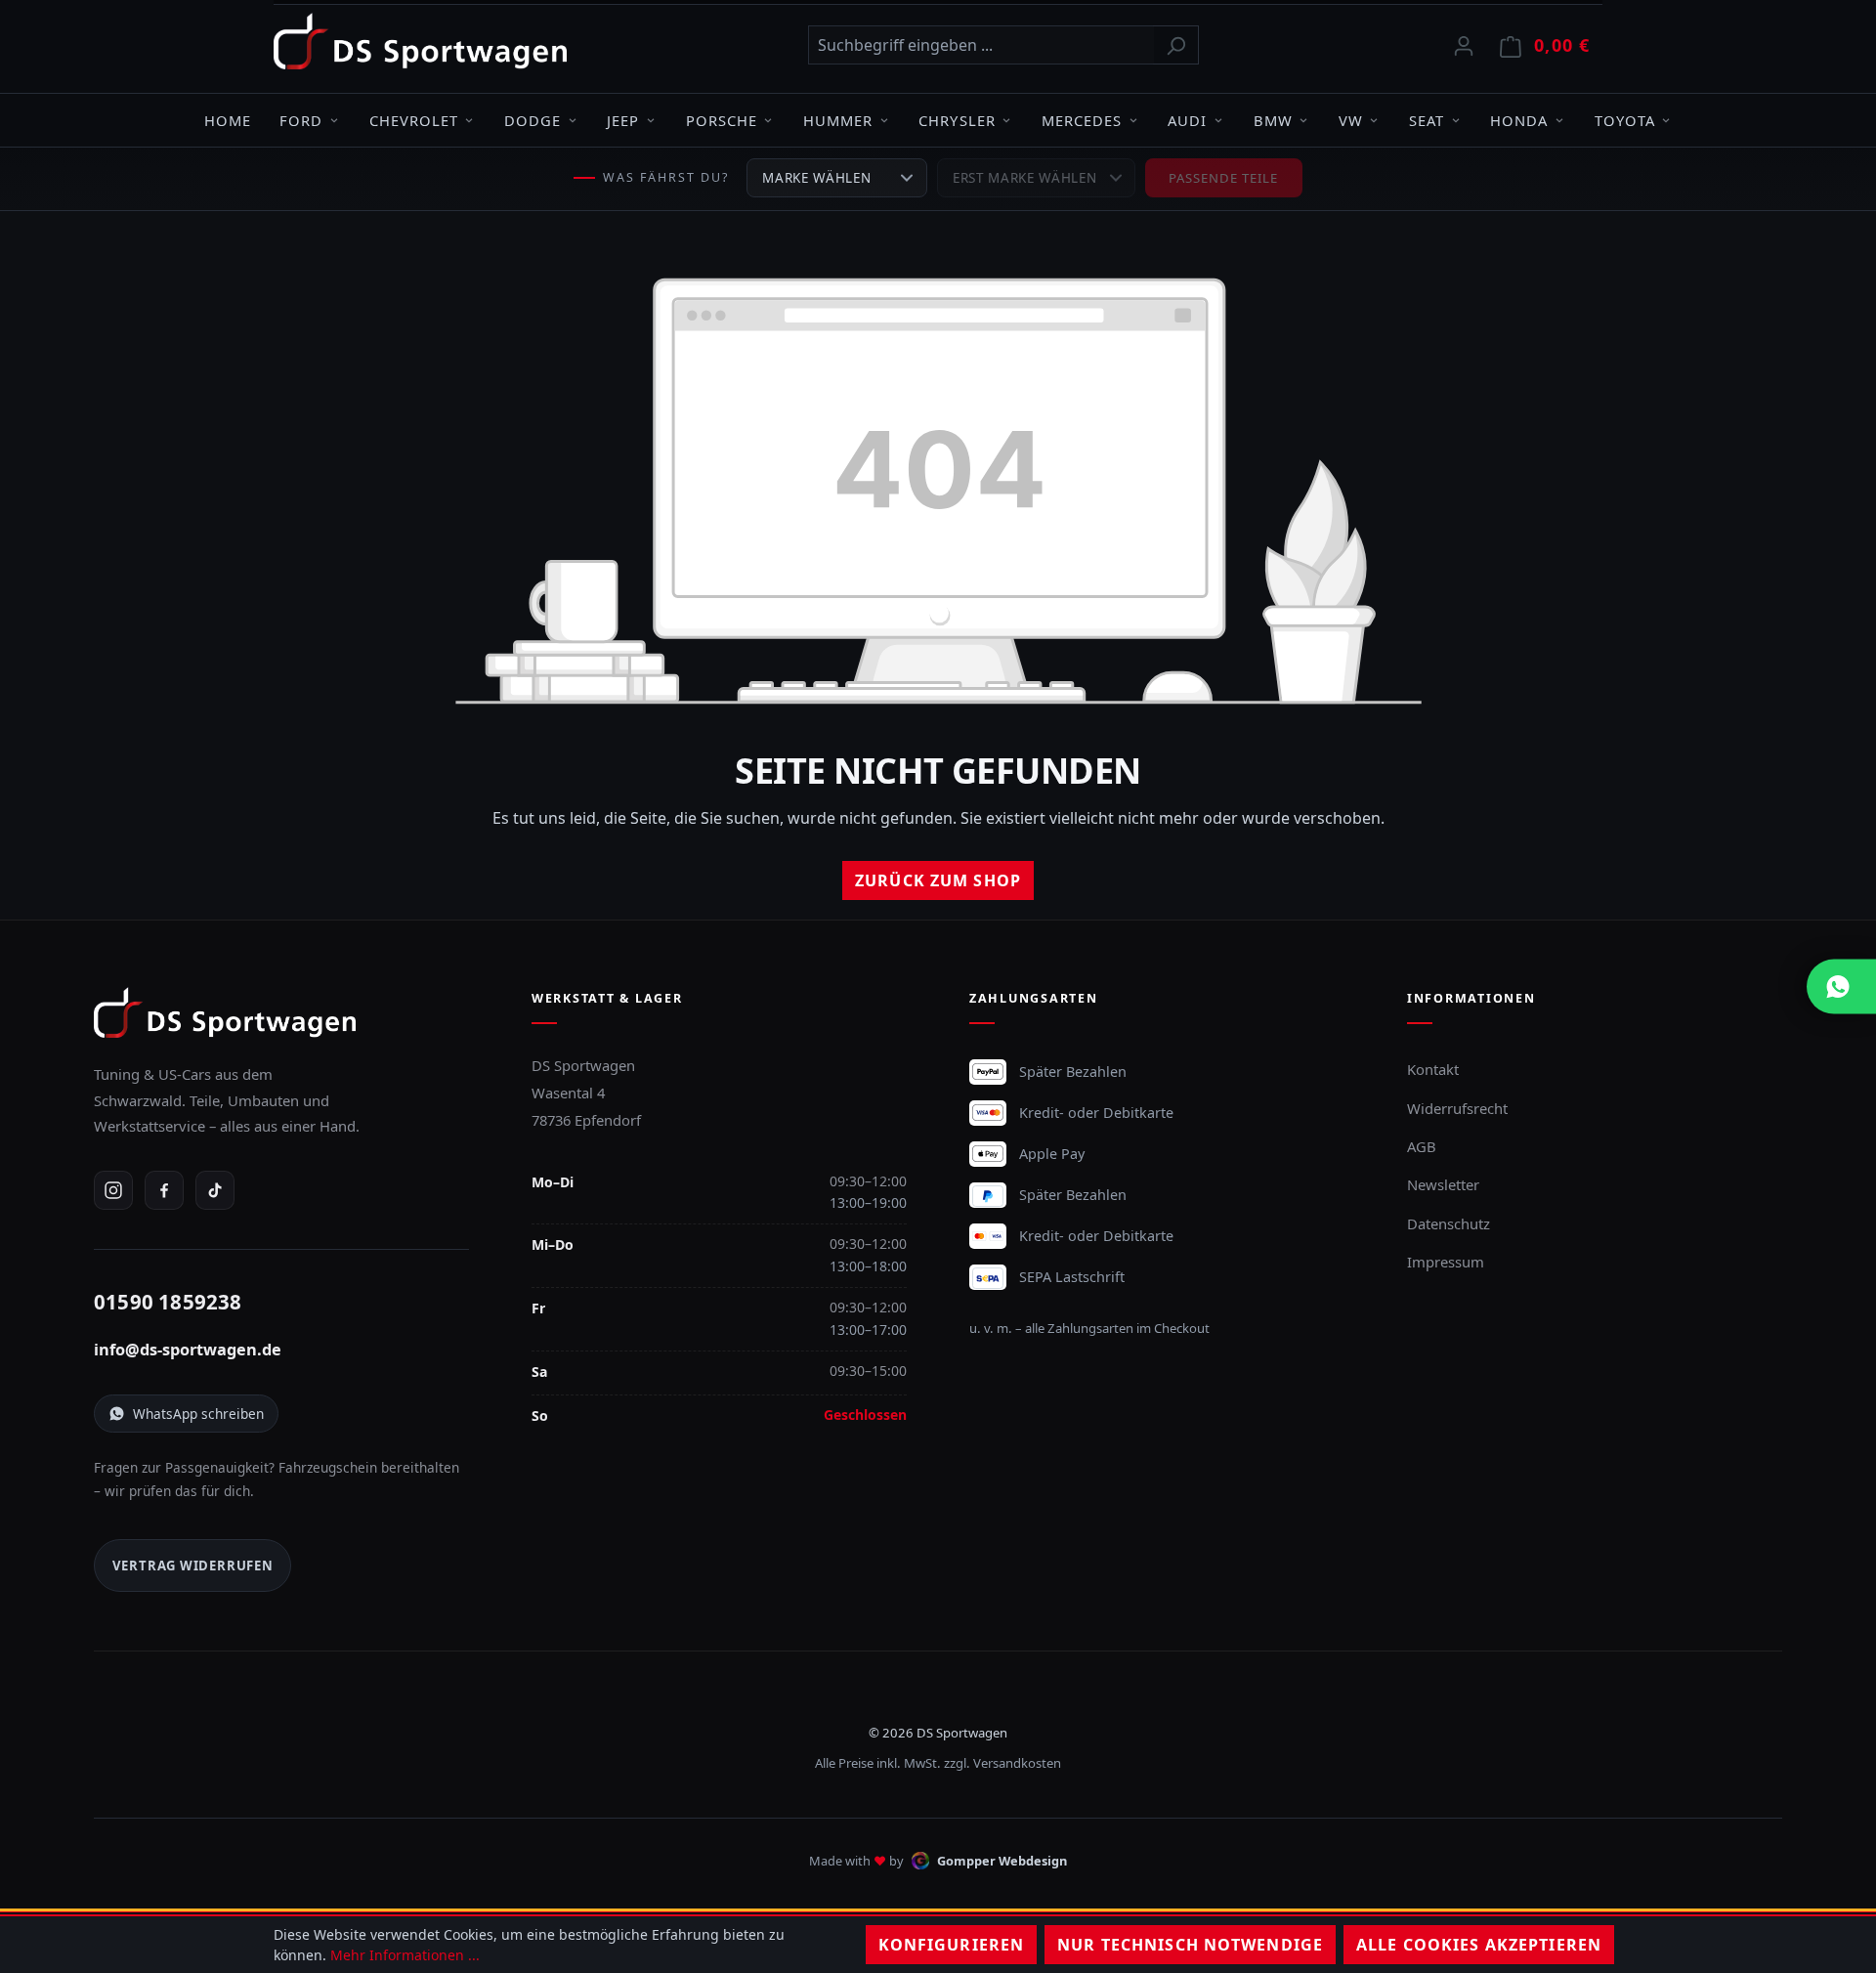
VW (1351, 120)
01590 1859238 (168, 1302)
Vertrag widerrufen (193, 1566)
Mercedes (1082, 120)
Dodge (533, 120)
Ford (301, 120)
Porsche (722, 120)
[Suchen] (1176, 45)
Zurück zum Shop (938, 880)
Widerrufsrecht (1457, 1108)
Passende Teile (1224, 178)
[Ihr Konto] (1464, 45)
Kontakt (1433, 1069)
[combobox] (981, 45)
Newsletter (1443, 1184)
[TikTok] (215, 1190)
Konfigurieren (952, 1945)
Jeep (623, 120)
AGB (1422, 1146)
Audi (1187, 120)
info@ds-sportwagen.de (188, 1350)
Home (228, 120)
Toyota (1625, 120)
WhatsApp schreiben (198, 1414)
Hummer (838, 120)
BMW (1273, 120)
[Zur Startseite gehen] (420, 41)
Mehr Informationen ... (405, 1955)
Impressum (1446, 1262)
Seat (1427, 120)
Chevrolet (414, 120)
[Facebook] (164, 1190)
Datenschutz (1449, 1223)
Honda (1519, 120)
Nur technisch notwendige (1190, 1945)
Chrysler (957, 120)
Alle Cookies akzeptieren (1479, 1945)
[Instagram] (113, 1190)
